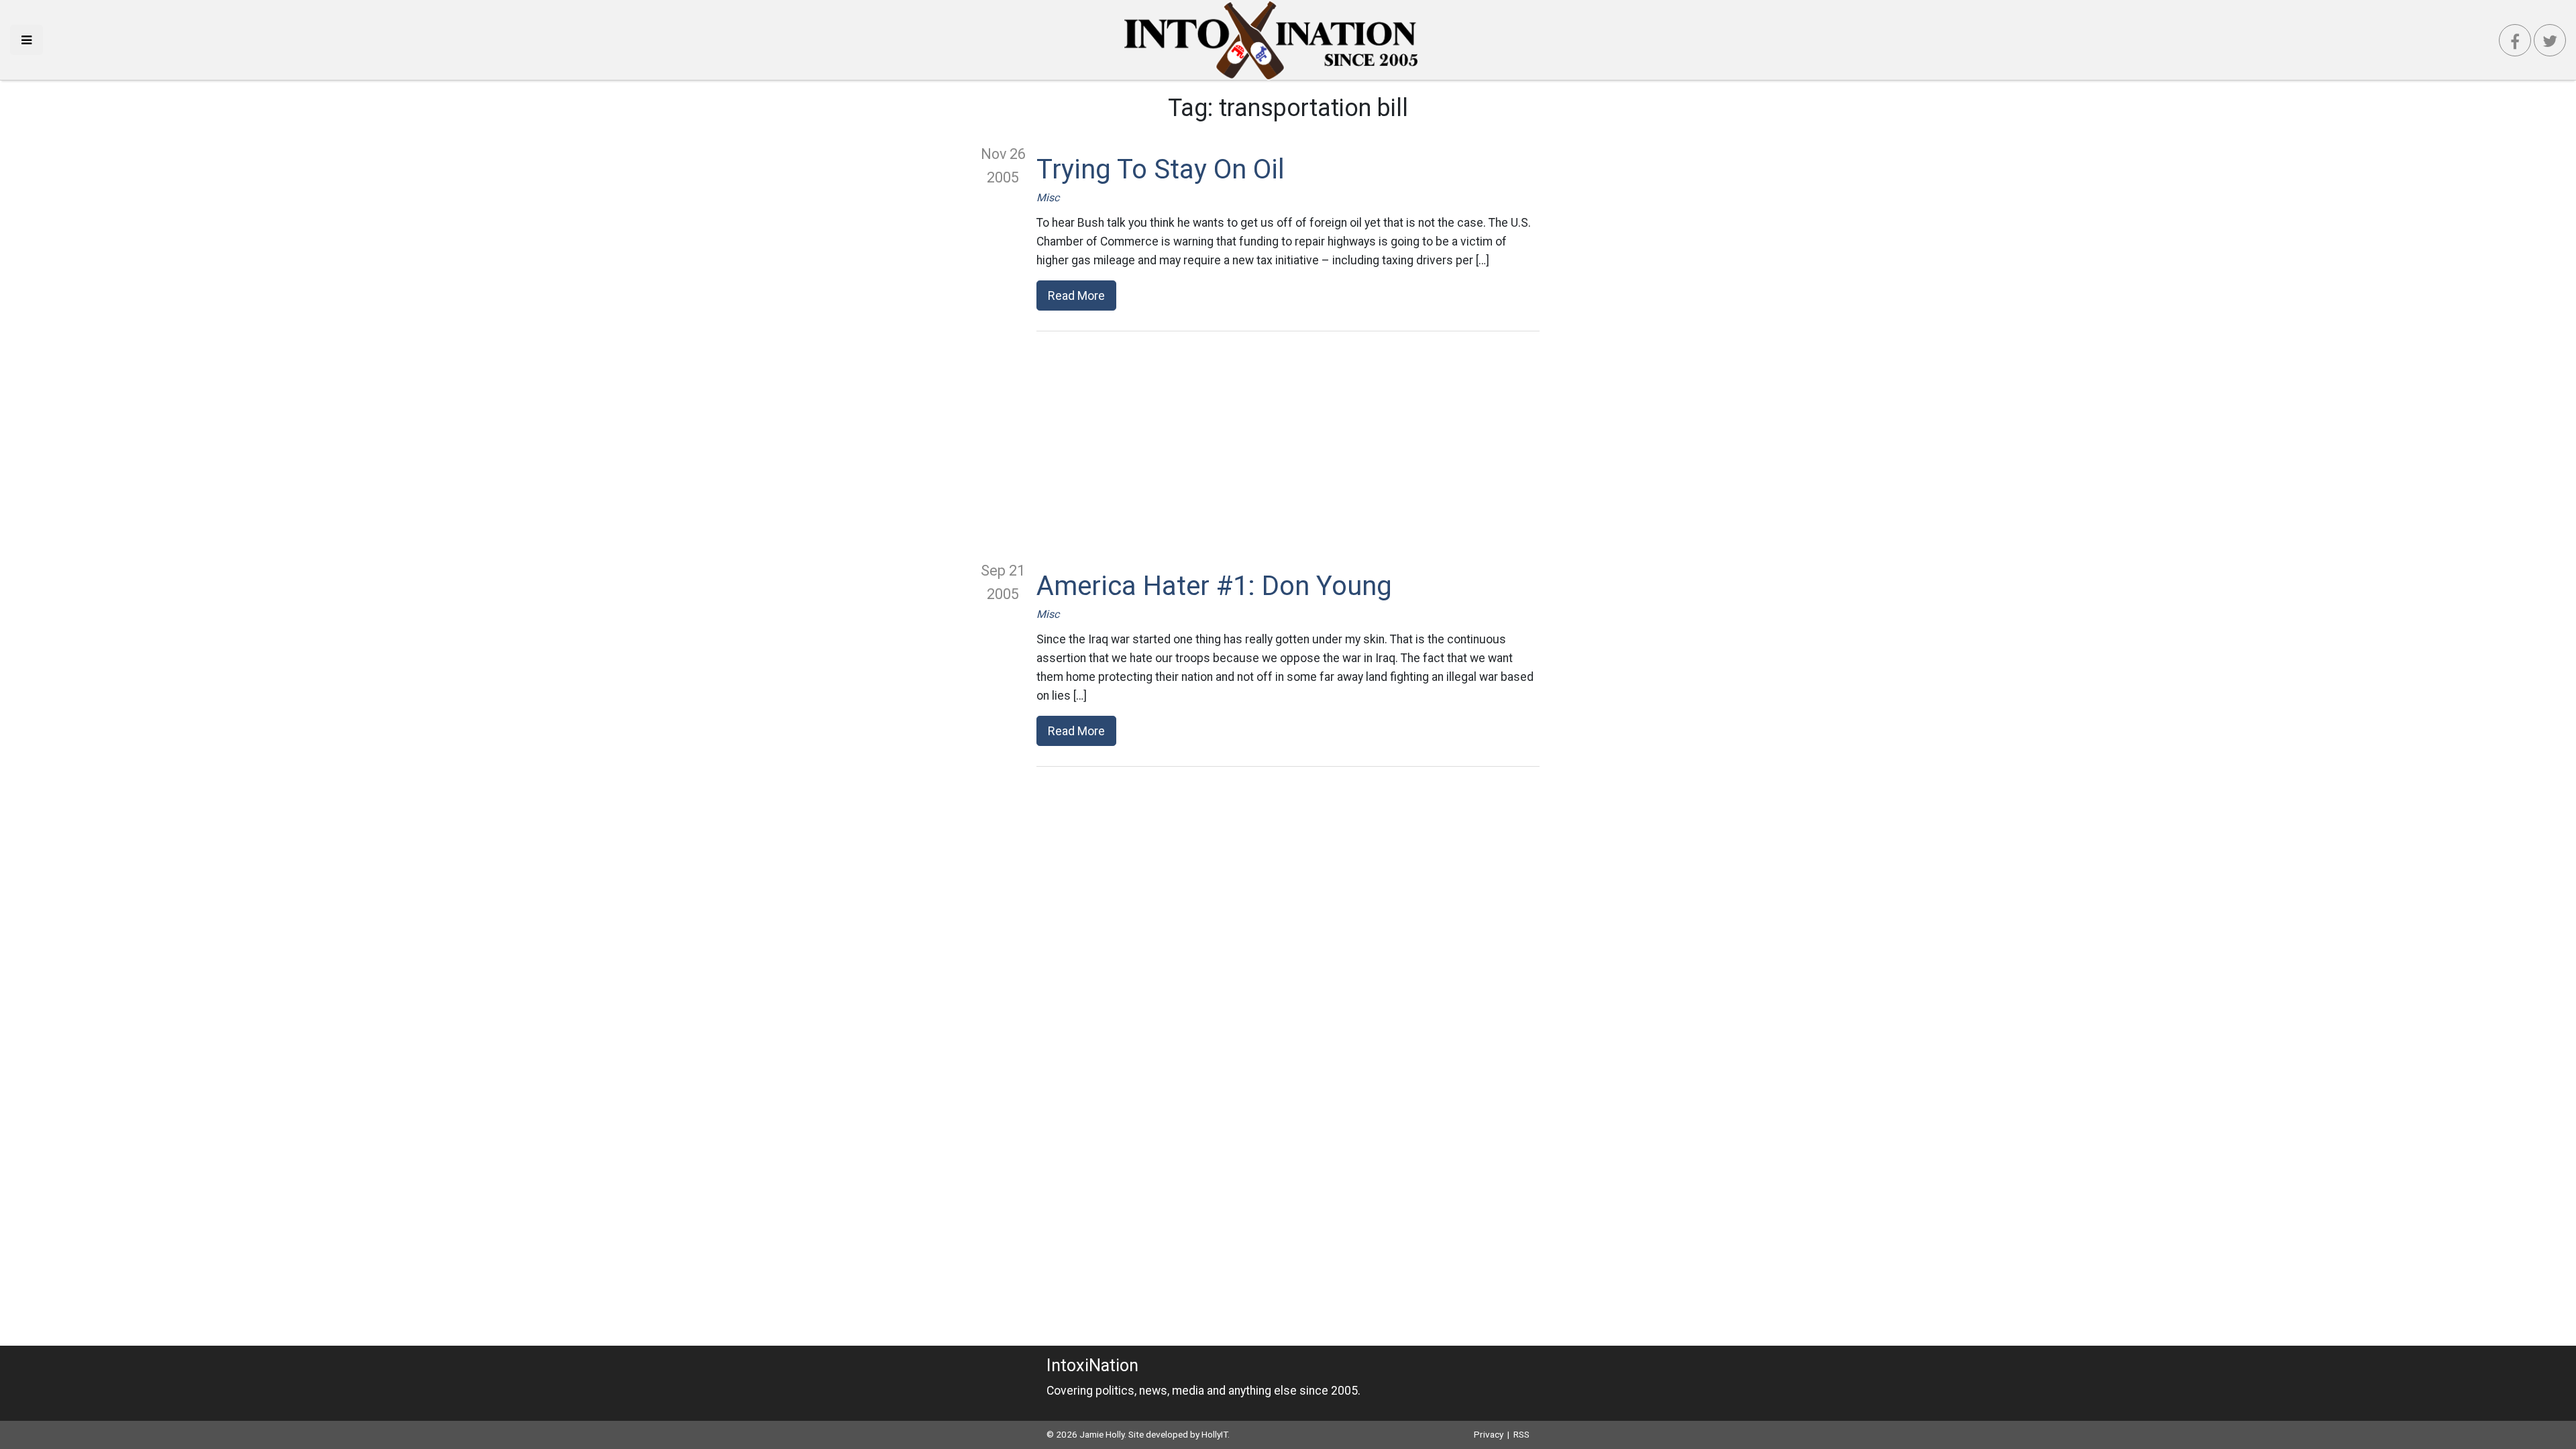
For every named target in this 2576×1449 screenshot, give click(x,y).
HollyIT (1215, 1434)
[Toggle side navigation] (26, 40)
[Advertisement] (1288, 445)
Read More (1076, 296)
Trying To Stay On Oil (1161, 169)
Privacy (1489, 1434)
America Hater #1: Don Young (1214, 586)
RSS (1521, 1434)
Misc (1048, 198)
